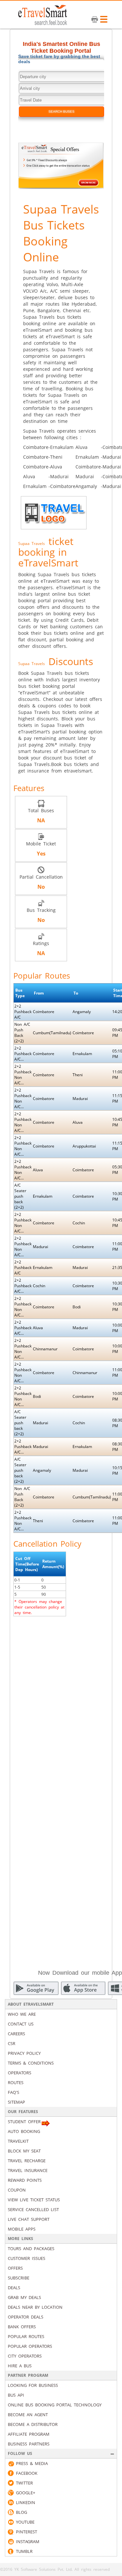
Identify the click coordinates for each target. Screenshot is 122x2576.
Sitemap (16, 2102)
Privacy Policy (24, 2053)
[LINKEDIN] (11, 2502)
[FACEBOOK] (11, 2473)
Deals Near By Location (35, 2307)
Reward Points (25, 2180)
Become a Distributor (33, 2424)
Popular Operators (30, 2346)
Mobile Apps (22, 2229)
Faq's (14, 2092)
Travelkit (18, 2141)
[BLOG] (11, 2512)
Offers (15, 2268)
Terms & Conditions (31, 2063)
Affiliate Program (29, 2434)
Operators (20, 2073)
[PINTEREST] (11, 2532)
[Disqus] (61, 1703)
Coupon (17, 2190)
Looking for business (33, 2385)
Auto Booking (24, 2131)
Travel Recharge (27, 2161)
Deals (14, 2288)
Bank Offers (22, 2327)
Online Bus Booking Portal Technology (55, 2405)
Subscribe (19, 2278)
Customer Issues (27, 2258)
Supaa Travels (32, 543)
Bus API (16, 2395)
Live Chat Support (29, 2219)
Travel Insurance (28, 2170)
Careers (16, 2034)
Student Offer (24, 2122)
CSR (12, 2043)
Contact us (21, 2024)
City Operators (25, 2356)
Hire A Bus (20, 2366)
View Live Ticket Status (34, 2200)
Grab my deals (24, 2297)
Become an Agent (28, 2415)
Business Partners (29, 2444)
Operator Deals (26, 2317)
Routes (16, 2082)
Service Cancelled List (33, 2209)
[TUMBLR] (11, 2551)
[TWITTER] (11, 2483)
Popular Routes (26, 2336)
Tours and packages (31, 2249)
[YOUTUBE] (11, 2522)
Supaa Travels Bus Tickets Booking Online (61, 233)
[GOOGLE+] (11, 2493)
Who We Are (22, 2014)
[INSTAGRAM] (11, 2541)
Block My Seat (24, 2151)
